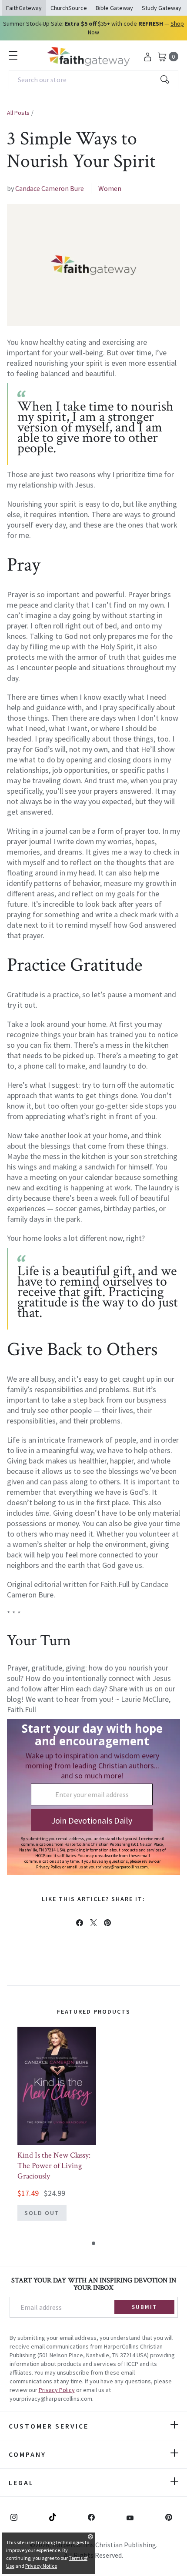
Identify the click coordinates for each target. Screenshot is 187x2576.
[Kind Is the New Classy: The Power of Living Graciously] (57, 2086)
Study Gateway (162, 8)
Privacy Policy (57, 2390)
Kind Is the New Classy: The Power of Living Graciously (54, 2166)
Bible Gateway (114, 8)
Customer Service (49, 2426)
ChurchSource (69, 8)
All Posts (18, 113)
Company (27, 2454)
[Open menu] (13, 55)
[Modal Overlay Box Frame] (93, 1797)
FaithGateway (24, 8)
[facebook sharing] (80, 1923)
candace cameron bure (50, 188)
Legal (21, 2482)
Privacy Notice (41, 2566)
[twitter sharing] (93, 1923)
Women (110, 188)
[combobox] (93, 80)
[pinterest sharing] (107, 1923)
